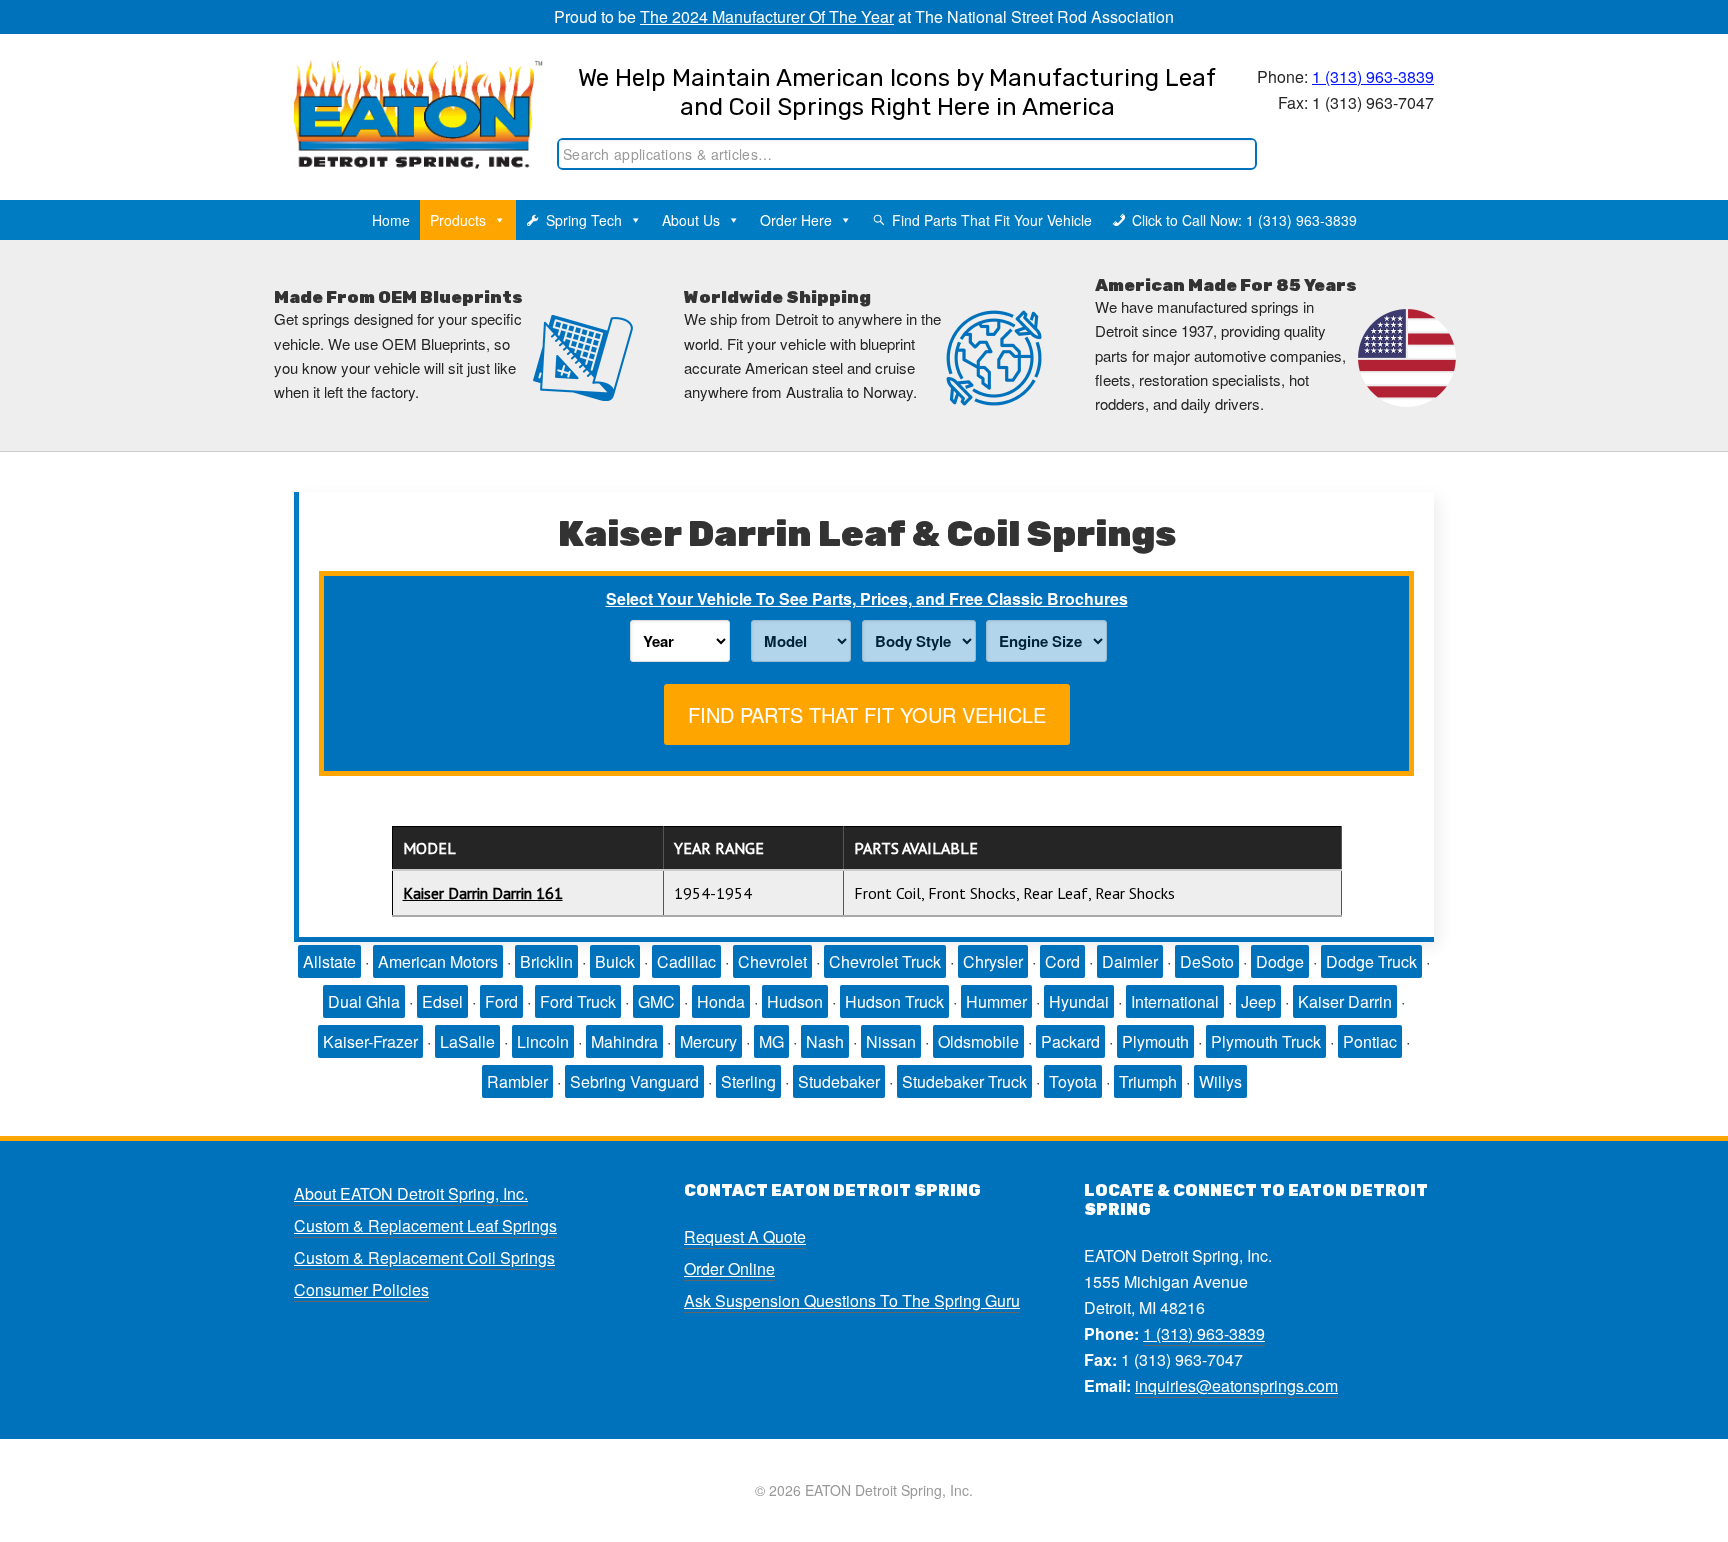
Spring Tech (584, 220)
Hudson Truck (894, 1001)
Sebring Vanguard (634, 1081)
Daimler (1130, 961)
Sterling (748, 1081)
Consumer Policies (361, 1289)
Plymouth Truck (1266, 1041)
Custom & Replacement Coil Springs (424, 1257)
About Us (691, 220)
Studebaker (839, 1081)
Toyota (1073, 1081)
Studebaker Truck (964, 1081)
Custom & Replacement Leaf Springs (425, 1225)
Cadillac (686, 961)
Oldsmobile (978, 1041)
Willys (1220, 1081)
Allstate (329, 961)
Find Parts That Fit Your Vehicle (992, 220)
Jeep (1258, 1001)
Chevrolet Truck (885, 961)
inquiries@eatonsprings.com (1236, 1385)
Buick (615, 961)
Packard (1070, 1041)
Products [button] (458, 220)
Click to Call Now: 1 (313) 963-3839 (1244, 220)
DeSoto (1207, 961)
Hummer (996, 1001)
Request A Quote (745, 1236)
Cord (1062, 961)
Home (391, 220)
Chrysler (993, 961)
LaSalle (467, 1041)
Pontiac (1370, 1041)
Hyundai (1079, 1001)
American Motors (438, 961)
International (1175, 1001)
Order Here (796, 220)
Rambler (517, 1081)
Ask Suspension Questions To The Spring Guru (852, 1300)
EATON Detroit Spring (397, 101)
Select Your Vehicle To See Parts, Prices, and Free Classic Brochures (867, 598)
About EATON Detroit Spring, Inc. (411, 1193)
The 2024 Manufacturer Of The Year (767, 16)
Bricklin (546, 961)
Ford (501, 1001)
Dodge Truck (1371, 961)
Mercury (708, 1041)
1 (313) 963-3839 (1373, 76)
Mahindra (624, 1041)
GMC (656, 1001)
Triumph (1148, 1081)
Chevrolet (772, 961)
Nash (825, 1041)
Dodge (1280, 961)
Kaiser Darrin (1345, 1001)
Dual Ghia (364, 1001)
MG (771, 1041)
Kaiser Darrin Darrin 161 (483, 893)
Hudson (795, 1001)
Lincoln (543, 1041)
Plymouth (1155, 1041)
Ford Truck (578, 1001)
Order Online (729, 1268)
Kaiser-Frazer (370, 1041)
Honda (721, 1001)
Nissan (891, 1041)
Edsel (442, 1001)
